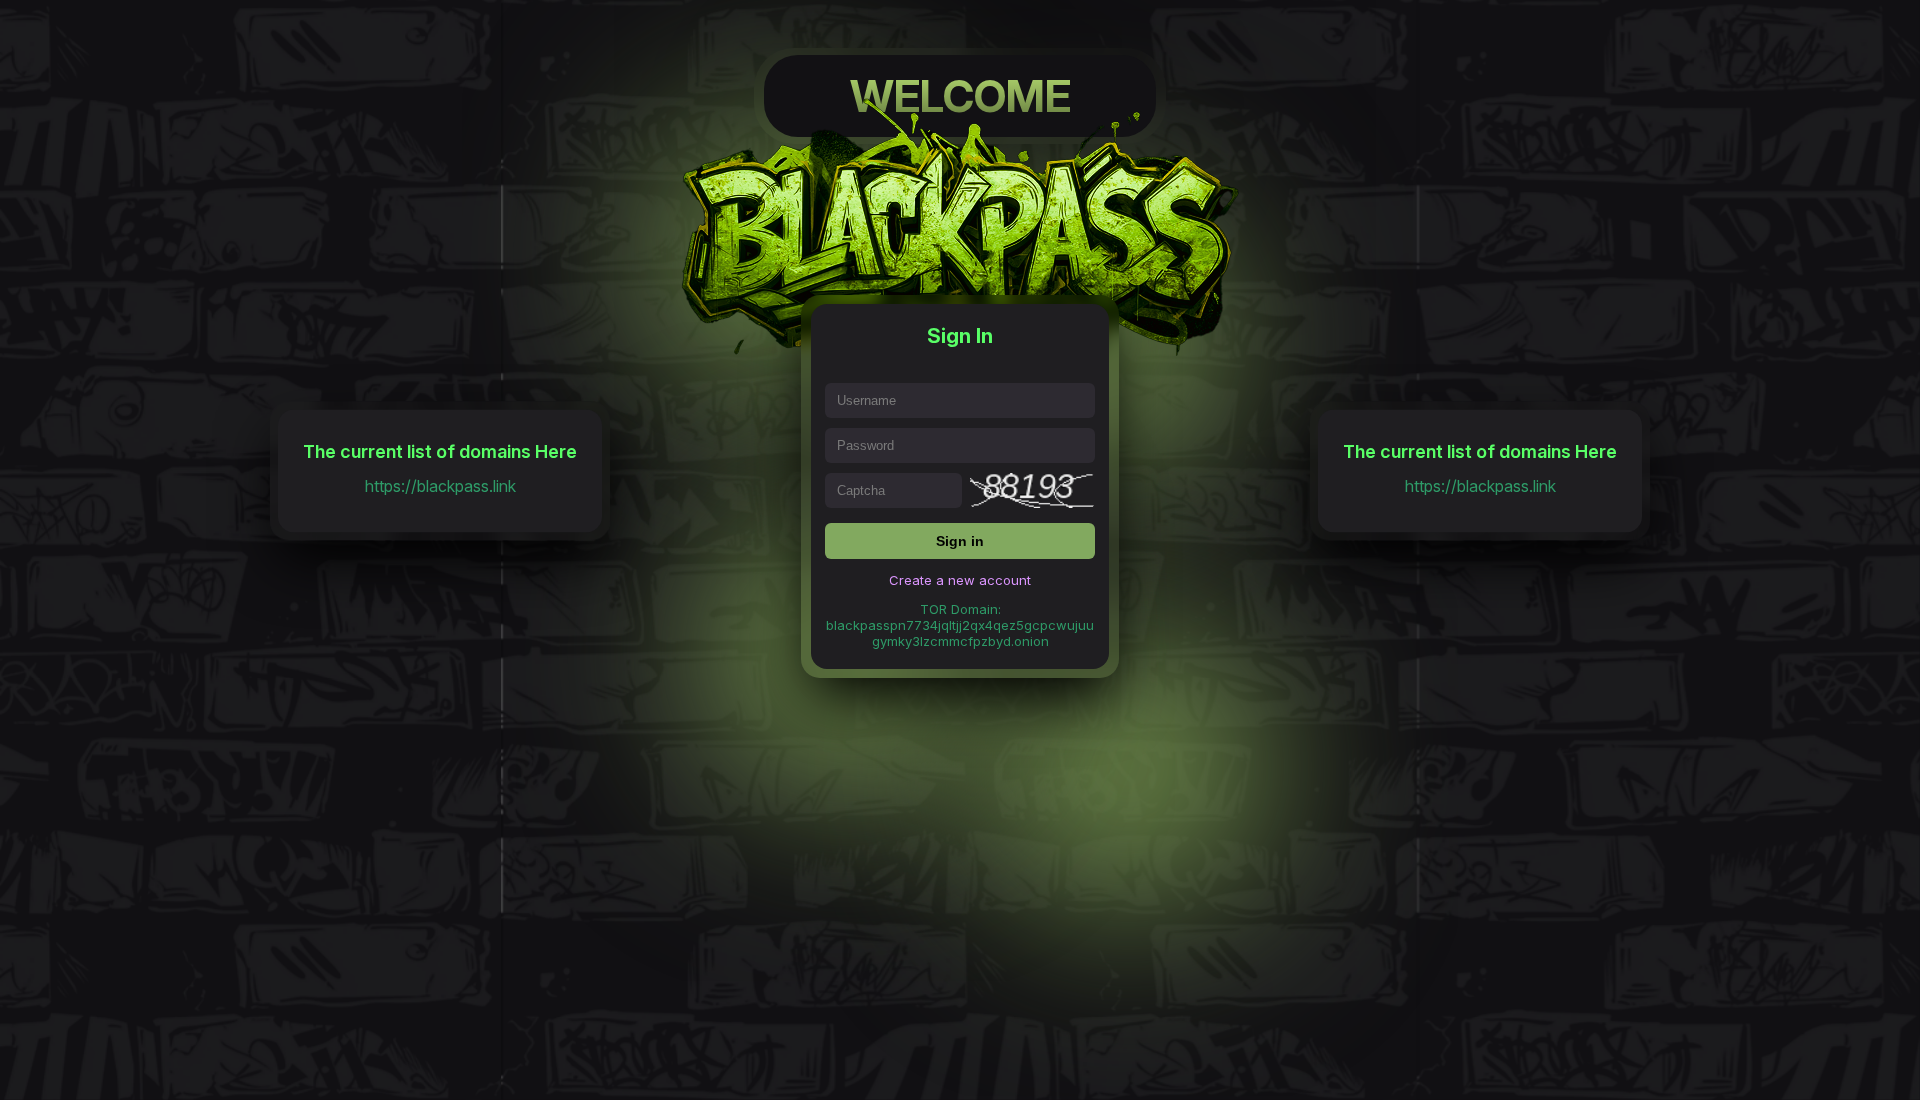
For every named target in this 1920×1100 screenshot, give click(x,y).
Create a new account (960, 580)
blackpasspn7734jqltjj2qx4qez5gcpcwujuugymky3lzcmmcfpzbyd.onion (960, 633)
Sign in (960, 541)
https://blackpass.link (440, 486)
